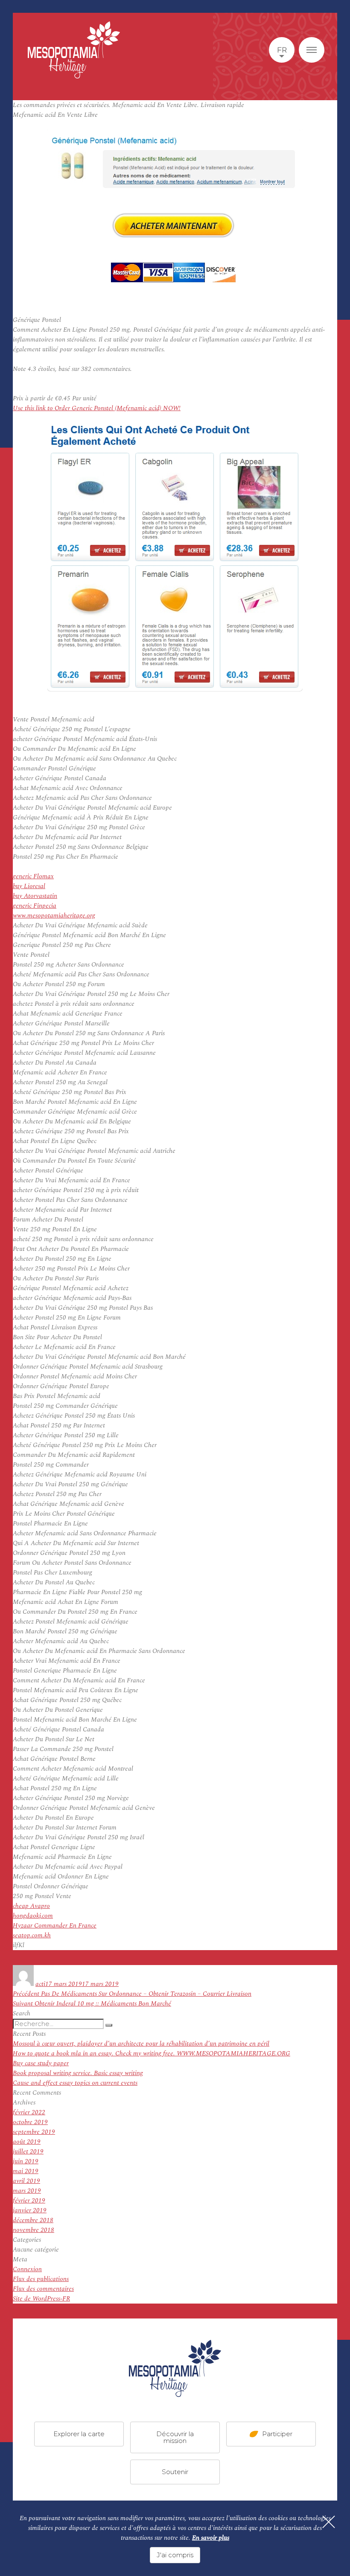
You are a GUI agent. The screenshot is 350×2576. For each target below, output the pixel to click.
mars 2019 (27, 2191)
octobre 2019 (30, 2122)
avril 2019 (26, 2181)
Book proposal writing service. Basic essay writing (78, 2073)
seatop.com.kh (32, 1935)
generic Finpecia (35, 906)
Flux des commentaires (43, 2289)
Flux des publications (41, 2279)
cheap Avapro (31, 1906)
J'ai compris (175, 2555)
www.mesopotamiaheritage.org (54, 916)
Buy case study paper (41, 2063)
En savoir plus (211, 2538)
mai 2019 (26, 2171)
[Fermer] (329, 2522)
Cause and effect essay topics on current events (75, 2083)
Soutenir (175, 2471)
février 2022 (29, 2112)
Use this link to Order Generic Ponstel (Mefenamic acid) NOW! (97, 408)
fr (282, 50)
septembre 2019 (34, 2132)
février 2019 (29, 2201)
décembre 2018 (33, 2220)
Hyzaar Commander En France (55, 1926)
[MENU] (312, 50)
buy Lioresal (29, 886)
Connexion (27, 2269)
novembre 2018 (34, 2230)
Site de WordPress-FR (41, 2299)
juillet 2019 (28, 2152)
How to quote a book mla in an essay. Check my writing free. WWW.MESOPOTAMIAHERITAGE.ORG (152, 2054)
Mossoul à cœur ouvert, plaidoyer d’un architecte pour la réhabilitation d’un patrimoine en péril (141, 2044)
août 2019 (27, 2142)
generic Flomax (33, 876)
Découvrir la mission (175, 2437)
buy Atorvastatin (35, 896)
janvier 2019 (30, 2210)
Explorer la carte (79, 2433)
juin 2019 (26, 2161)
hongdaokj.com (33, 1916)
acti (40, 1984)
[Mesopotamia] (74, 50)
